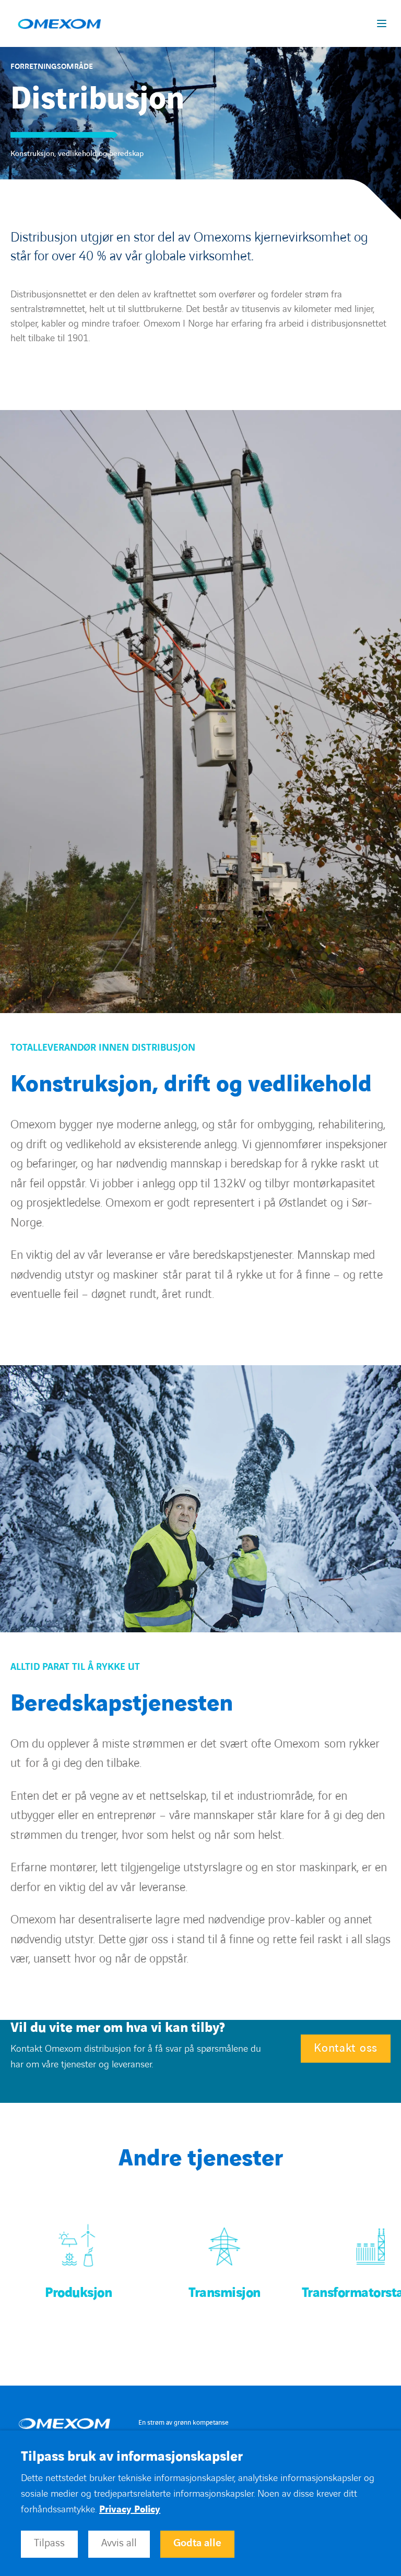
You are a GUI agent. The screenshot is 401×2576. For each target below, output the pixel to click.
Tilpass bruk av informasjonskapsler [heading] (132, 2457)
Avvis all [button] (119, 2543)
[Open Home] (64, 2423)
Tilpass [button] (49, 2543)
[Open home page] (59, 23)
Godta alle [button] (197, 2543)
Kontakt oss (346, 2048)
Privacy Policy (130, 2509)
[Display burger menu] (384, 23)
